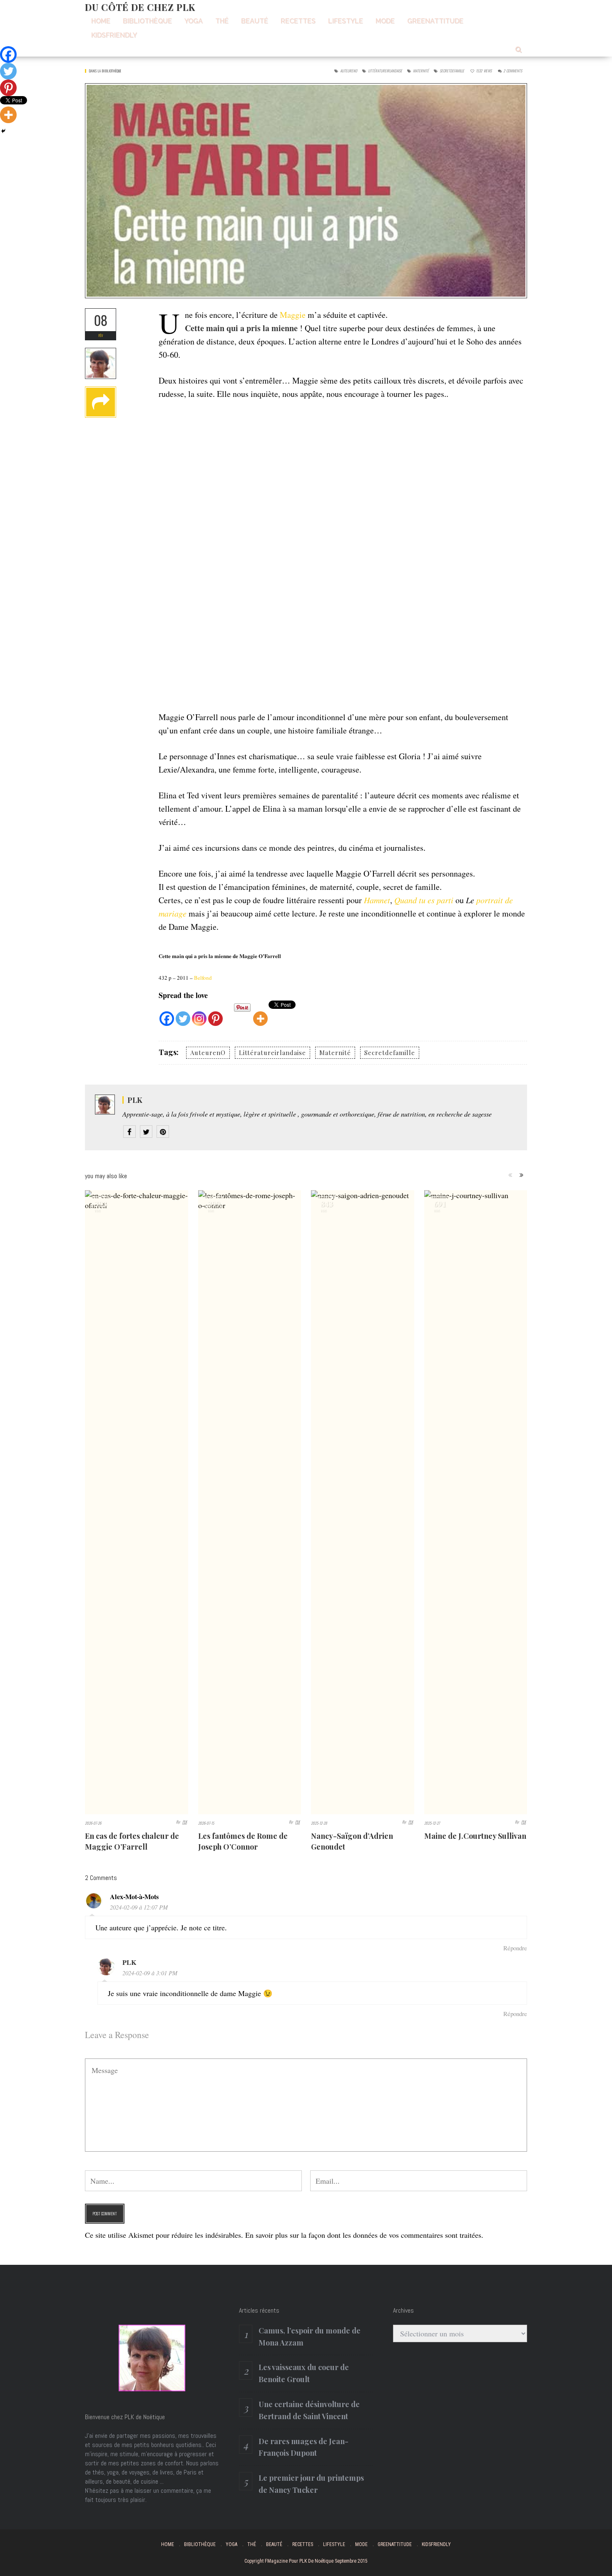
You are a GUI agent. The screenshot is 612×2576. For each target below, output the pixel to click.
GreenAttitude (435, 21)
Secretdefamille (452, 71)
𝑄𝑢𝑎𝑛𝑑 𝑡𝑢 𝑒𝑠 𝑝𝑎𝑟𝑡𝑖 (425, 900)
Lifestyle (346, 21)
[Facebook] (167, 1014)
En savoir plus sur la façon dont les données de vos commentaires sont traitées (363, 2235)
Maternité (421, 71)
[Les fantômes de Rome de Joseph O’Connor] (250, 1502)
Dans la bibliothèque (105, 71)
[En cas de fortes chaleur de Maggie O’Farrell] (137, 1502)
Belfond (203, 978)
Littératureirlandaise (385, 71)
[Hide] (3, 131)
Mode (385, 21)
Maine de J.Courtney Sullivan (475, 1836)
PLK (135, 1100)
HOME (101, 21)
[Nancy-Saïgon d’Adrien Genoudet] (363, 1502)
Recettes (298, 21)
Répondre (515, 1948)
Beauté (255, 21)
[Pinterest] (215, 1014)
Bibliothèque (147, 21)
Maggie (293, 315)
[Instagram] (199, 1014)
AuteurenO (349, 71)
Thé (222, 21)
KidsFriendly (114, 35)
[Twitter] (183, 1014)
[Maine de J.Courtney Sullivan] (476, 1502)
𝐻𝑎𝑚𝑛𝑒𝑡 (376, 900)
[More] (260, 1014)
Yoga (194, 21)
